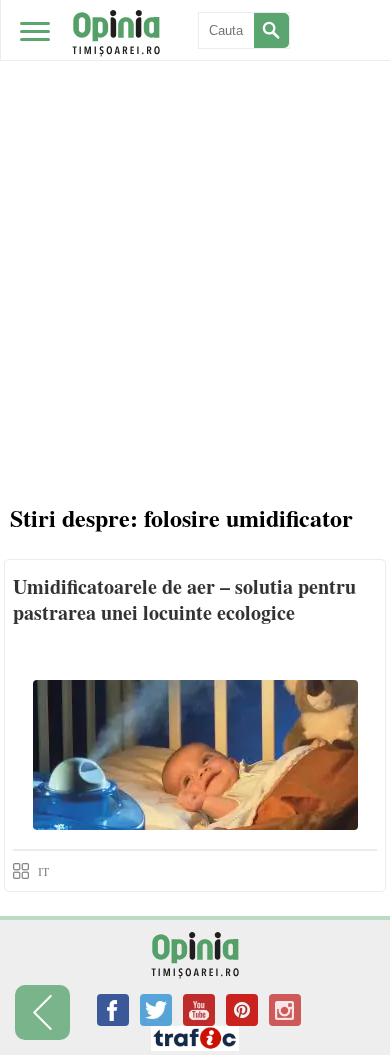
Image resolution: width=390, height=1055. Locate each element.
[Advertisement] (195, 285)
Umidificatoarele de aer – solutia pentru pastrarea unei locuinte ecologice (184, 599)
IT (43, 871)
